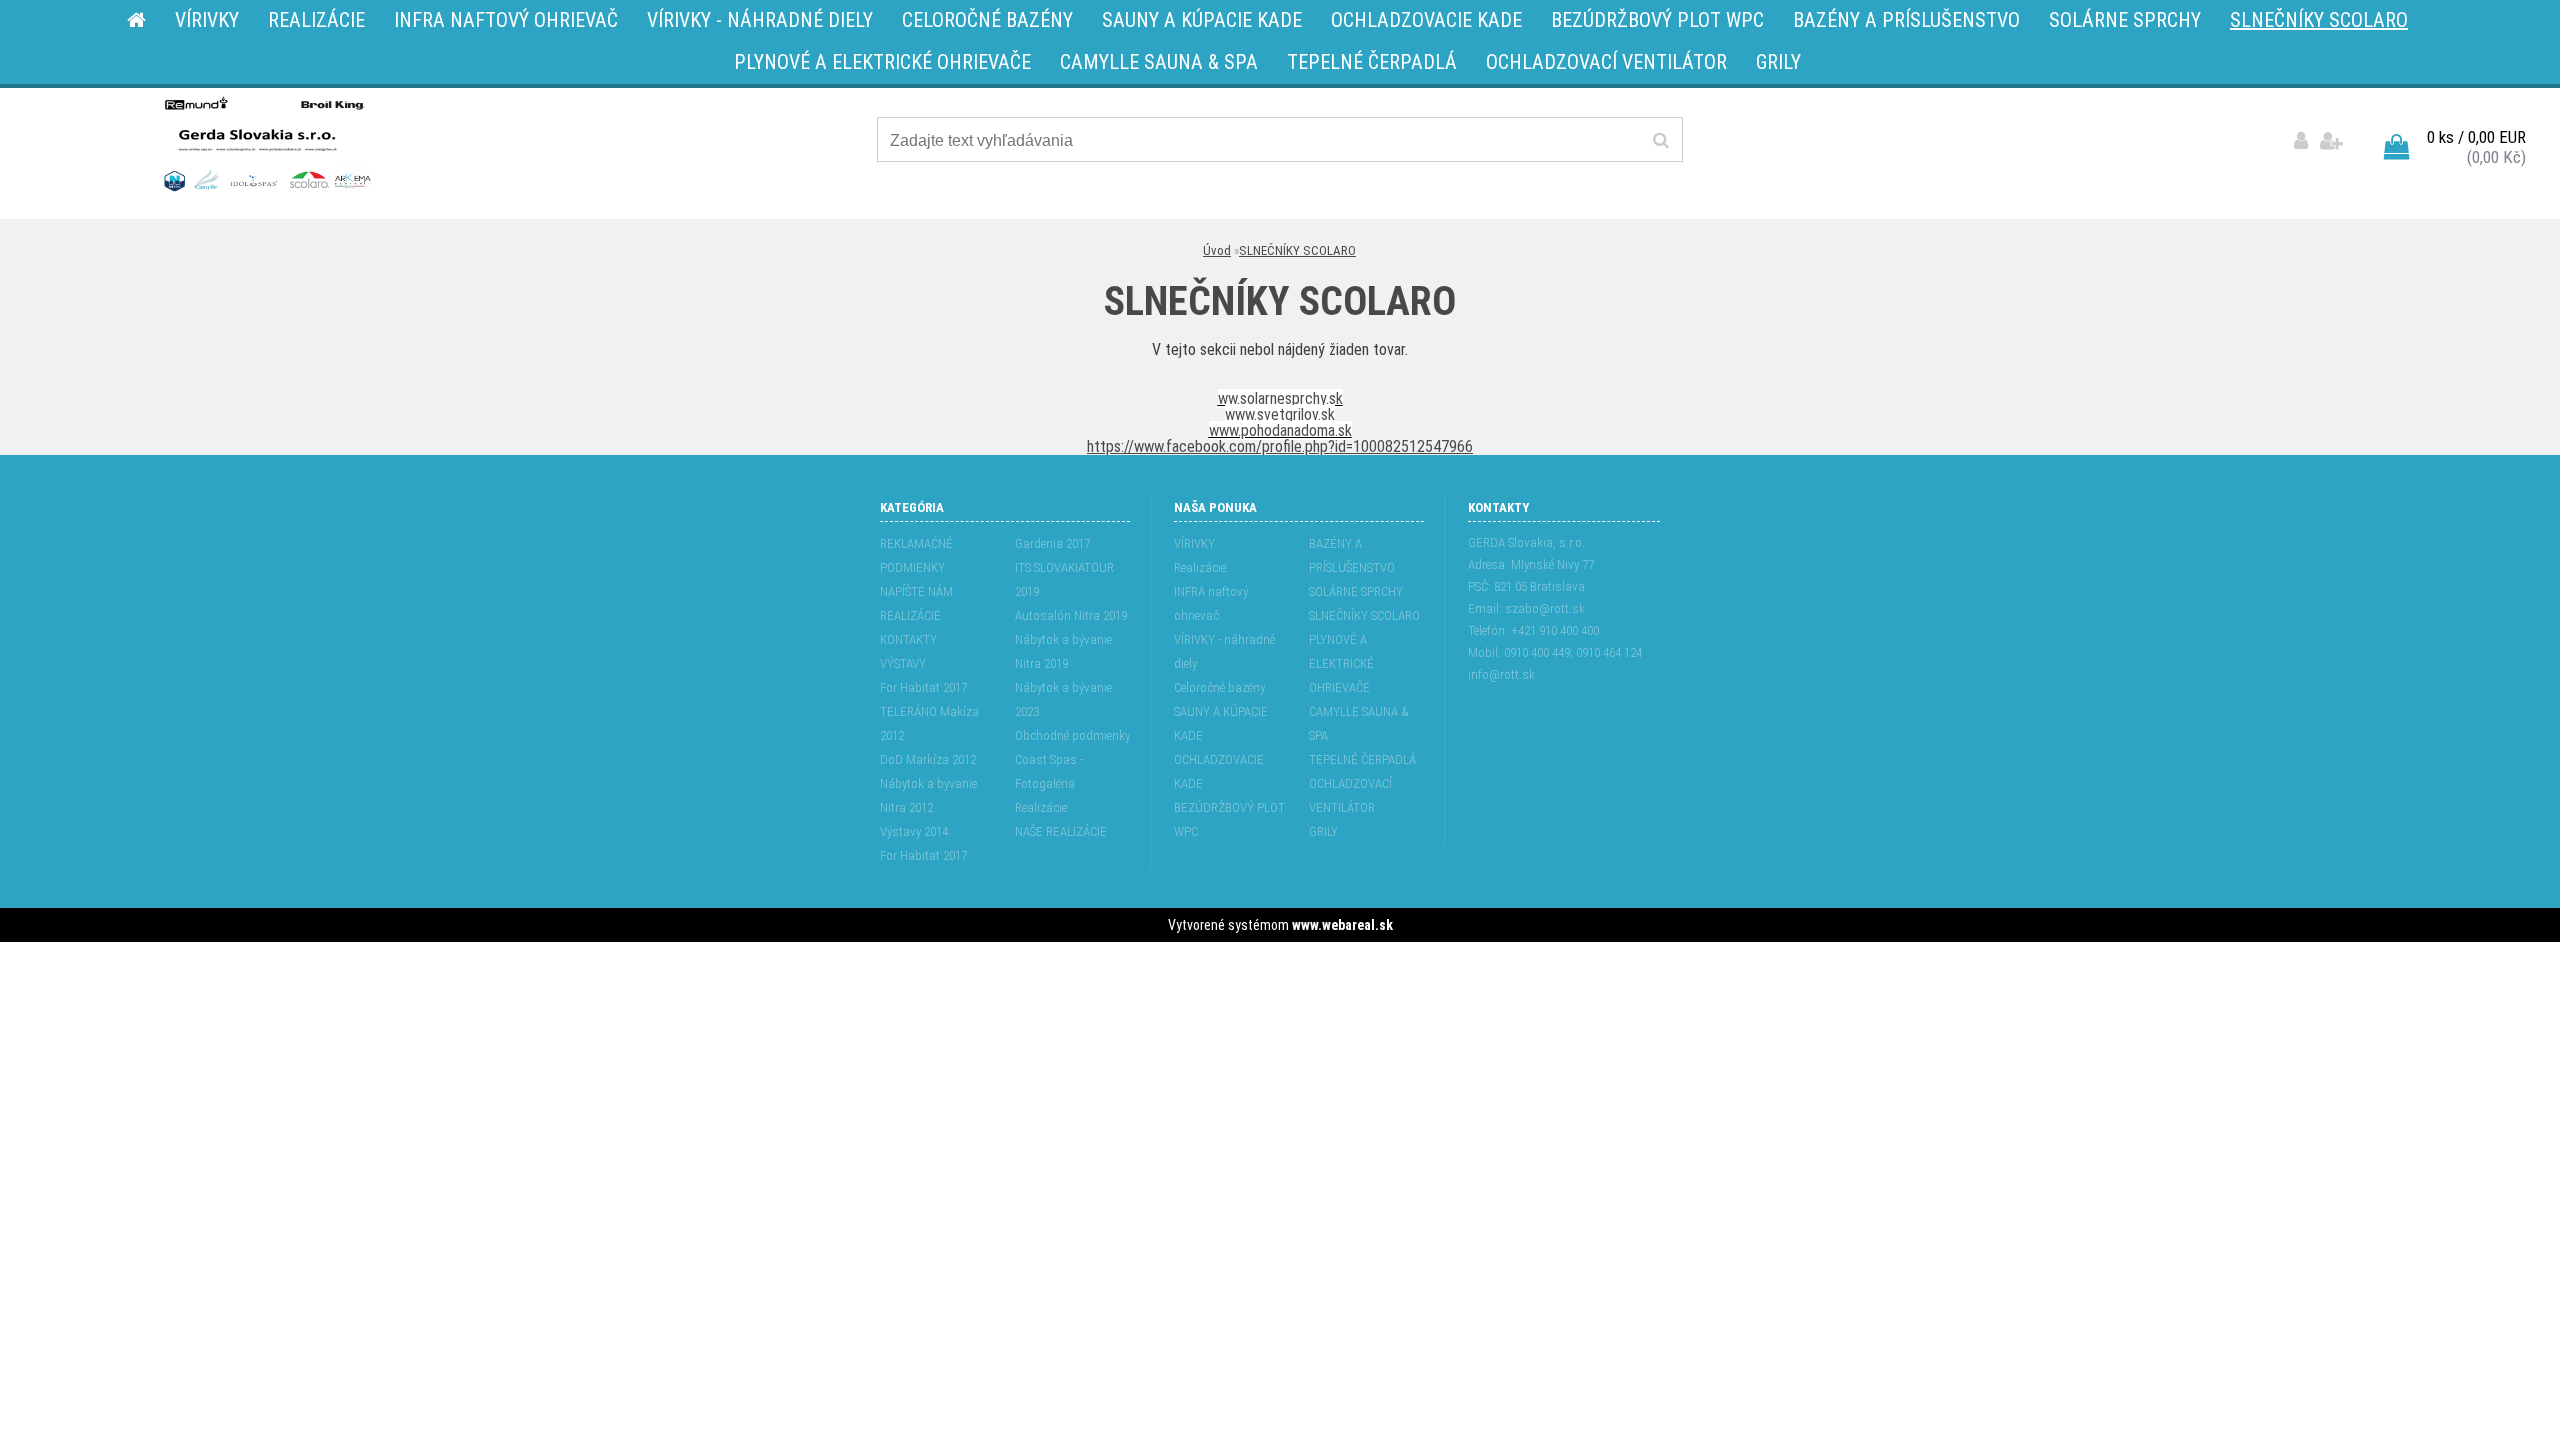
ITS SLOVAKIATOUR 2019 (1064, 579)
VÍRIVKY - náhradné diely (1224, 651)
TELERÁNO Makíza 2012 (929, 723)
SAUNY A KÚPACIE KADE (1221, 723)
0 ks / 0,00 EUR (2476, 137)
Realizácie (1041, 807)
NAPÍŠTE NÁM (916, 591)
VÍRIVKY (1194, 543)
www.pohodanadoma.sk (1280, 430)
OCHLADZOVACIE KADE (1219, 771)
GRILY (1323, 831)
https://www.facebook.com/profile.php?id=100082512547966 (1280, 446)
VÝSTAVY (903, 663)
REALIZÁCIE (910, 615)
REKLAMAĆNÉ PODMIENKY (916, 555)
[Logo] (265, 143)
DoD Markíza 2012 (928, 759)
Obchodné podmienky (1072, 735)
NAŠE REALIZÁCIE (1061, 831)
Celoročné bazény (1219, 687)
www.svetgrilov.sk (1280, 414)
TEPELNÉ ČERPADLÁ (1362, 759)
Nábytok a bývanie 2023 (1063, 699)
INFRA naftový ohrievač (1211, 603)
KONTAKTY (908, 639)
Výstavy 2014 (914, 831)
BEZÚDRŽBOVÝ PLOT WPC (1229, 819)
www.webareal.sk (1342, 925)
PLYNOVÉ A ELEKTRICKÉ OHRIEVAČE (1341, 663)
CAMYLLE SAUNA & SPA (1359, 723)
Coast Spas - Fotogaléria (1049, 771)
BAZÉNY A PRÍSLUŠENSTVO (1352, 555)
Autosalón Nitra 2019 (1071, 615)
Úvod (1217, 250)
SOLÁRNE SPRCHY (1356, 591)
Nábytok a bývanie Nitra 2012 (928, 795)
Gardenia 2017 (1052, 543)
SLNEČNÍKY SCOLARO (1297, 250)
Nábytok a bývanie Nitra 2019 (1063, 651)
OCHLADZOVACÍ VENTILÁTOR (1350, 795)
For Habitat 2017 (923, 687)
